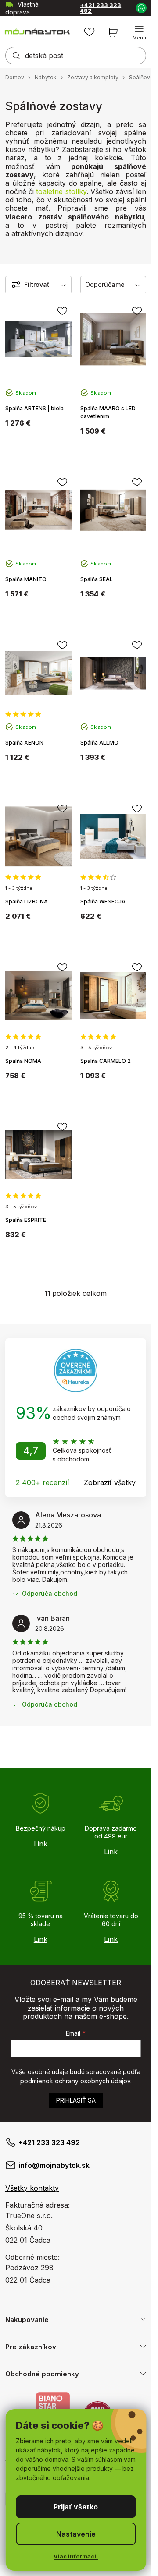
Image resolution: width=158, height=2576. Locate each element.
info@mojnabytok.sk (54, 2165)
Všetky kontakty (32, 2188)
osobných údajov (105, 2081)
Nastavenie (76, 2534)
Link (41, 1844)
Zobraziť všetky (110, 1482)
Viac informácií (76, 2556)
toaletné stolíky (61, 191)
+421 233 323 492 (101, 8)
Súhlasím (76, 2507)
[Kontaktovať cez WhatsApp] (141, 7)
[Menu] (139, 32)
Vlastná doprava (22, 8)
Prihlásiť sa (76, 2100)
